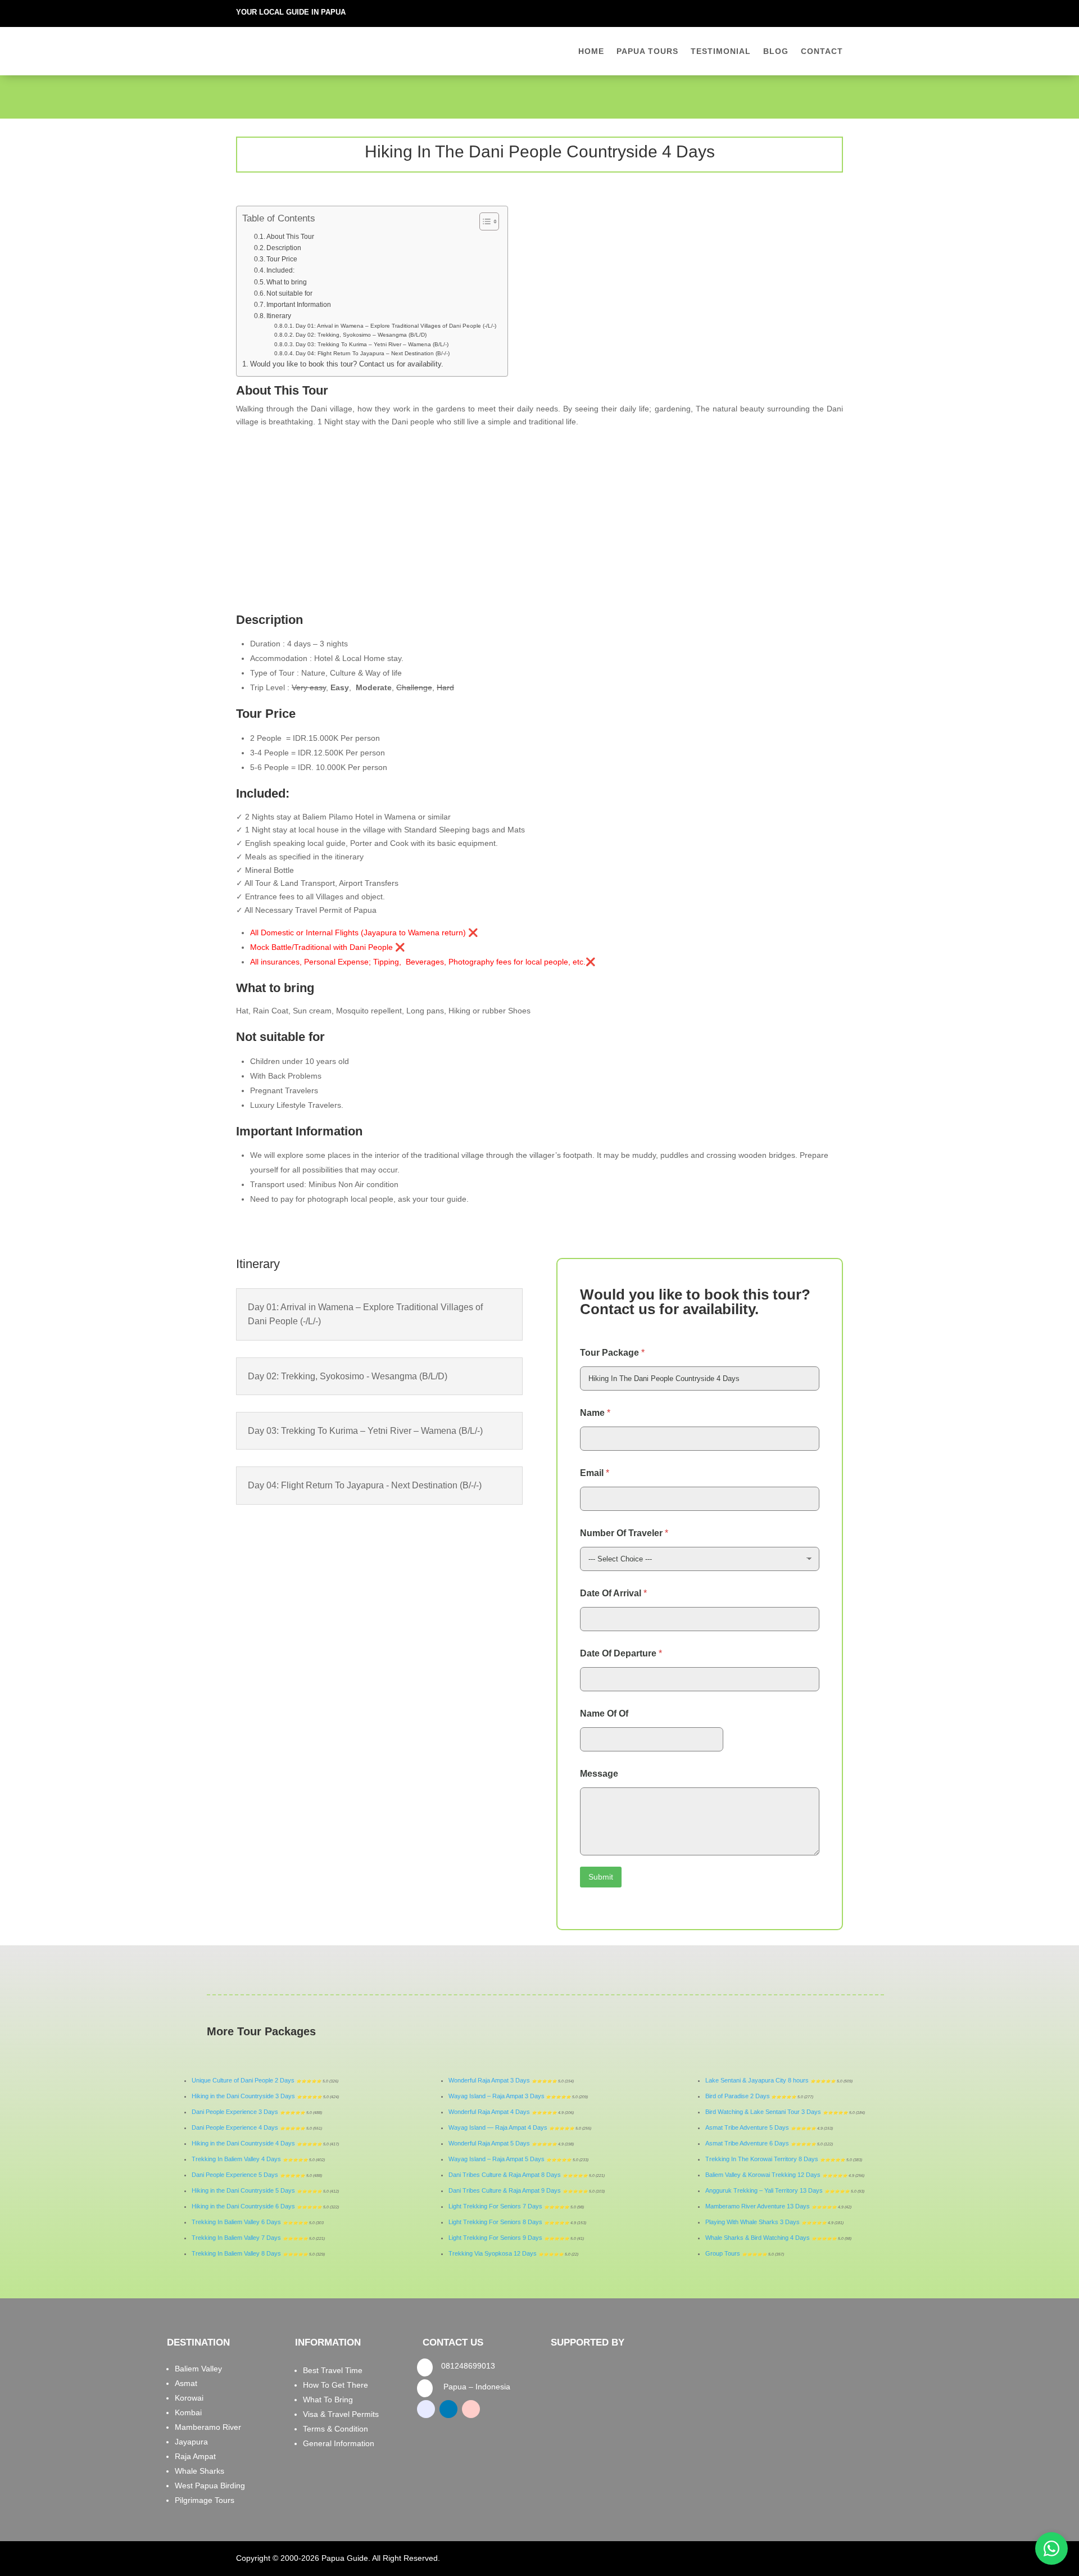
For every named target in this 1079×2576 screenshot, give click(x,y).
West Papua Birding (210, 2486)
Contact (822, 51)
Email (595, 1473)
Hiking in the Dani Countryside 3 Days (243, 2096)
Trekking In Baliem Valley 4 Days (236, 2159)
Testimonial (721, 51)
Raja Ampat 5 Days (518, 2159)
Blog (776, 51)
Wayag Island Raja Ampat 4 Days (498, 2127)
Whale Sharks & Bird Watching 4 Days (758, 2238)
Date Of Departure (621, 1653)
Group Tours (723, 2253)
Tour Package (612, 1353)
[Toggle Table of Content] (484, 221)
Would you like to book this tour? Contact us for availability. (347, 364)
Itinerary (279, 316)
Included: (280, 270)
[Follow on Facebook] (789, 11)
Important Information (299, 305)
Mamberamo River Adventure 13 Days (758, 2206)
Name (595, 1413)
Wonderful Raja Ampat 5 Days (489, 2143)
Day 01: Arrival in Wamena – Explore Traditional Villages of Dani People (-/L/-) (396, 326)
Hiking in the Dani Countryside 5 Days (243, 2190)
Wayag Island (468, 2159)
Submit (601, 1877)
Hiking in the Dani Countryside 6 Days (243, 2206)
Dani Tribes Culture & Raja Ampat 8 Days (505, 2175)
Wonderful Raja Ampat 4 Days (489, 2112)
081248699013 (468, 2366)
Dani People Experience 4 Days (235, 2127)
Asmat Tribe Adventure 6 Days (747, 2143)
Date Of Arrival (613, 1593)
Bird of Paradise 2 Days (738, 2096)
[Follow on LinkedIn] (811, 11)
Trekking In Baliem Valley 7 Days (236, 2238)
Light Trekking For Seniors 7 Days (495, 2206)
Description (285, 248)
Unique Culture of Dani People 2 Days (243, 2080)
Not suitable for (289, 293)
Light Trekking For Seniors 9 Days (495, 2238)
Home (591, 51)
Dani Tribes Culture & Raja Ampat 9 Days (505, 2190)
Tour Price (284, 259)
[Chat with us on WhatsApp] (1051, 2548)
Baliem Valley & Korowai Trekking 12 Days (763, 2175)
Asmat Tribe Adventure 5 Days (747, 2127)
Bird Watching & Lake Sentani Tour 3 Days (763, 2112)
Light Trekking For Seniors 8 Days (495, 2222)
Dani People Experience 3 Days (235, 2112)
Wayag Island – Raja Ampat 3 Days (497, 2096)
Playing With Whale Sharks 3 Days (752, 2222)
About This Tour (290, 237)
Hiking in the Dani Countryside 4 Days (243, 2143)
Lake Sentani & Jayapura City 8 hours (757, 2080)
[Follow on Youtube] (834, 11)
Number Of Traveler (624, 1533)
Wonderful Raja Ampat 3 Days (489, 2080)
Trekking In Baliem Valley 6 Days (236, 2222)
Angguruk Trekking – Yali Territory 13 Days (764, 2190)
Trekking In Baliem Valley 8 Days (236, 2253)
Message (599, 1774)
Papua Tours (647, 51)
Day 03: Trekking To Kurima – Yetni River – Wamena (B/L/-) (372, 344)
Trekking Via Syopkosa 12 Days (493, 2253)
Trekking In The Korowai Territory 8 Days (762, 2159)
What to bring (287, 282)
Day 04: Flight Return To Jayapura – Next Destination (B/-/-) (373, 353)
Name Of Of (604, 1713)
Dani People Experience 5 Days (235, 2175)
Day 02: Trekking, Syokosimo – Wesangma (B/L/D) (361, 335)
